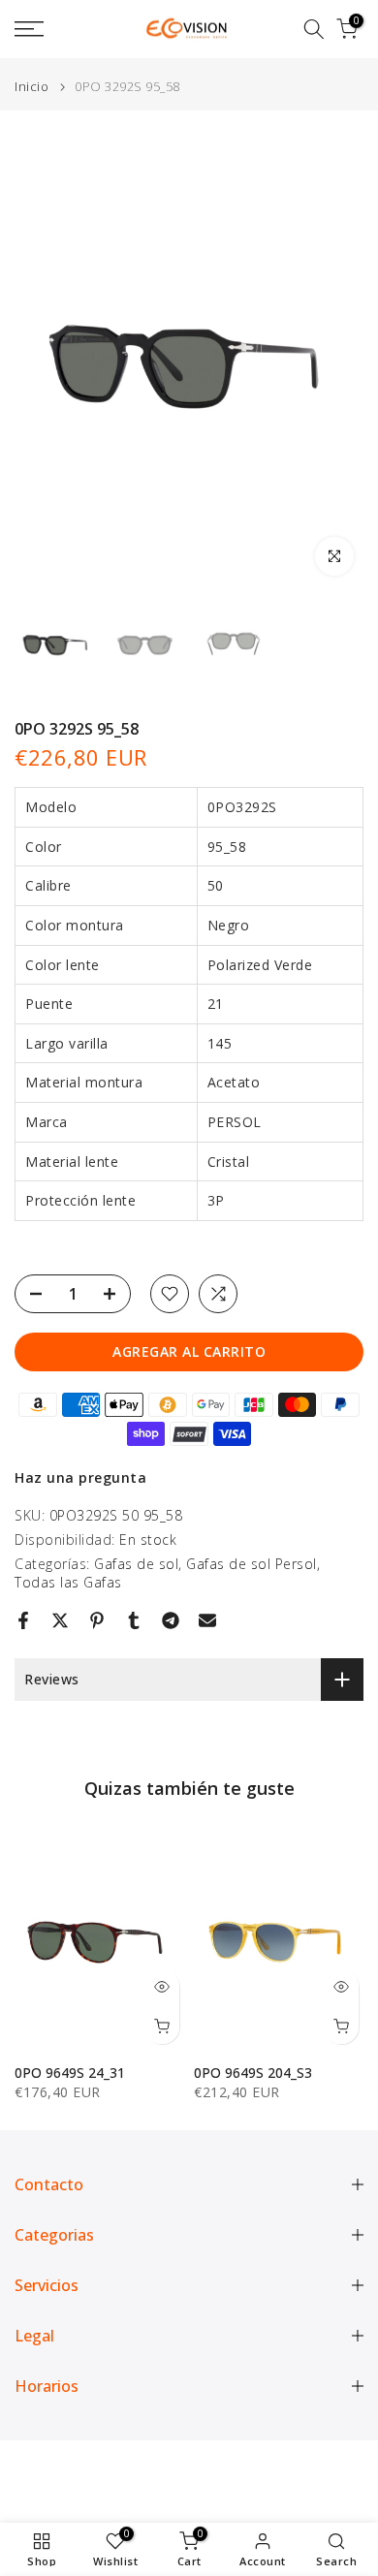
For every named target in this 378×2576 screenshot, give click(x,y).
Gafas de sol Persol (252, 1564)
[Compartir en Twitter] (60, 1620)
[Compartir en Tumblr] (134, 1620)
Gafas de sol (136, 1564)
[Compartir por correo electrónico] (207, 1620)
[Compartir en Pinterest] (97, 1620)
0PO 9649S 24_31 (70, 2072)
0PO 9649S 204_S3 (253, 2072)
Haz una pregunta (80, 1477)
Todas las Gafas (68, 1582)
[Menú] (53, 29)
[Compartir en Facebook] (23, 1620)
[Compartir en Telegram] (171, 1620)
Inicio (31, 87)
